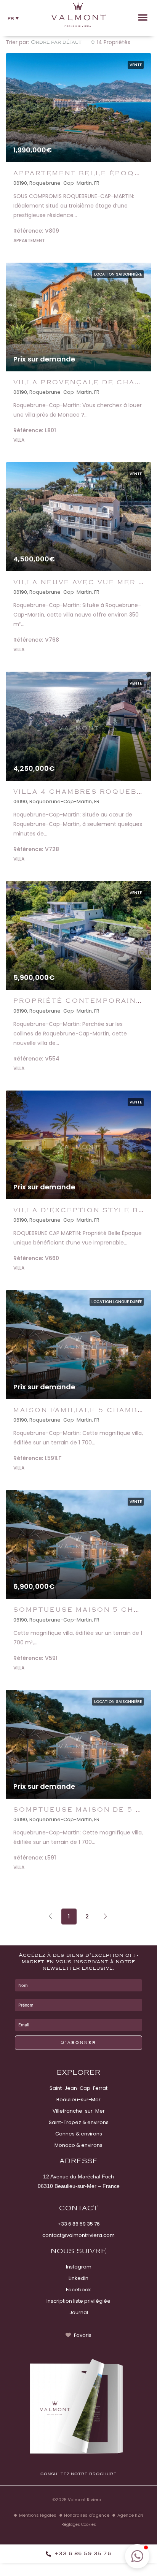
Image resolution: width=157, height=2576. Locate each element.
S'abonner (78, 2043)
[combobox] (63, 42)
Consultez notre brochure (78, 2474)
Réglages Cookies (79, 2524)
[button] (13, 18)
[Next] (106, 1916)
